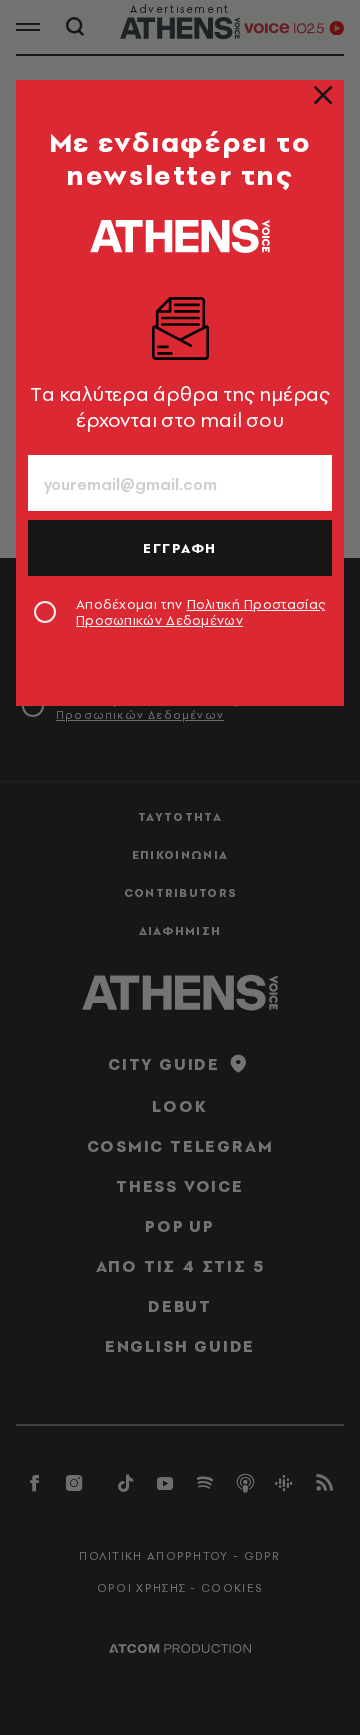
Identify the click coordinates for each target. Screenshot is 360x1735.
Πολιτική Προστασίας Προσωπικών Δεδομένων (200, 612)
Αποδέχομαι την (200, 612)
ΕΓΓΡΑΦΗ (180, 548)
